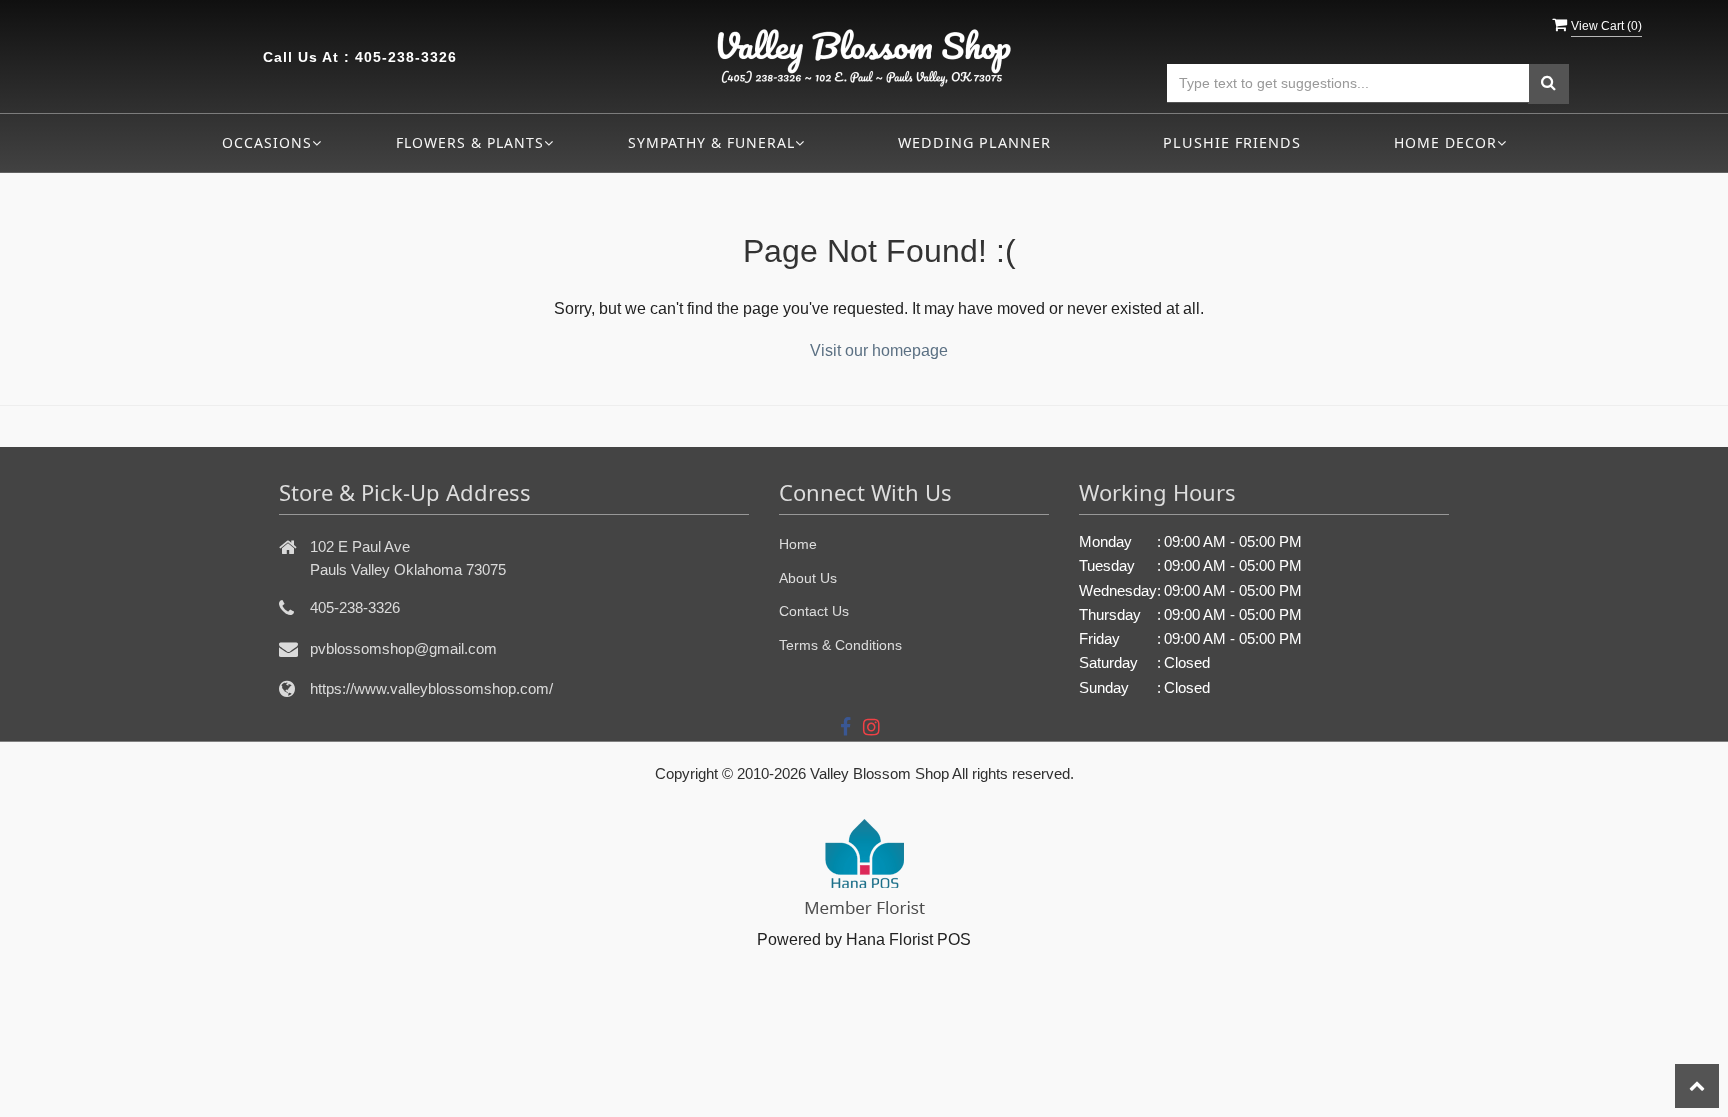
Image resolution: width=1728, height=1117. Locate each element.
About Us (808, 578)
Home (798, 544)
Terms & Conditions (840, 645)
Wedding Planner (974, 142)
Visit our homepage (879, 350)
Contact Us (814, 611)
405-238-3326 (406, 57)
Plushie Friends (1232, 142)
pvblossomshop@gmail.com (403, 648)
